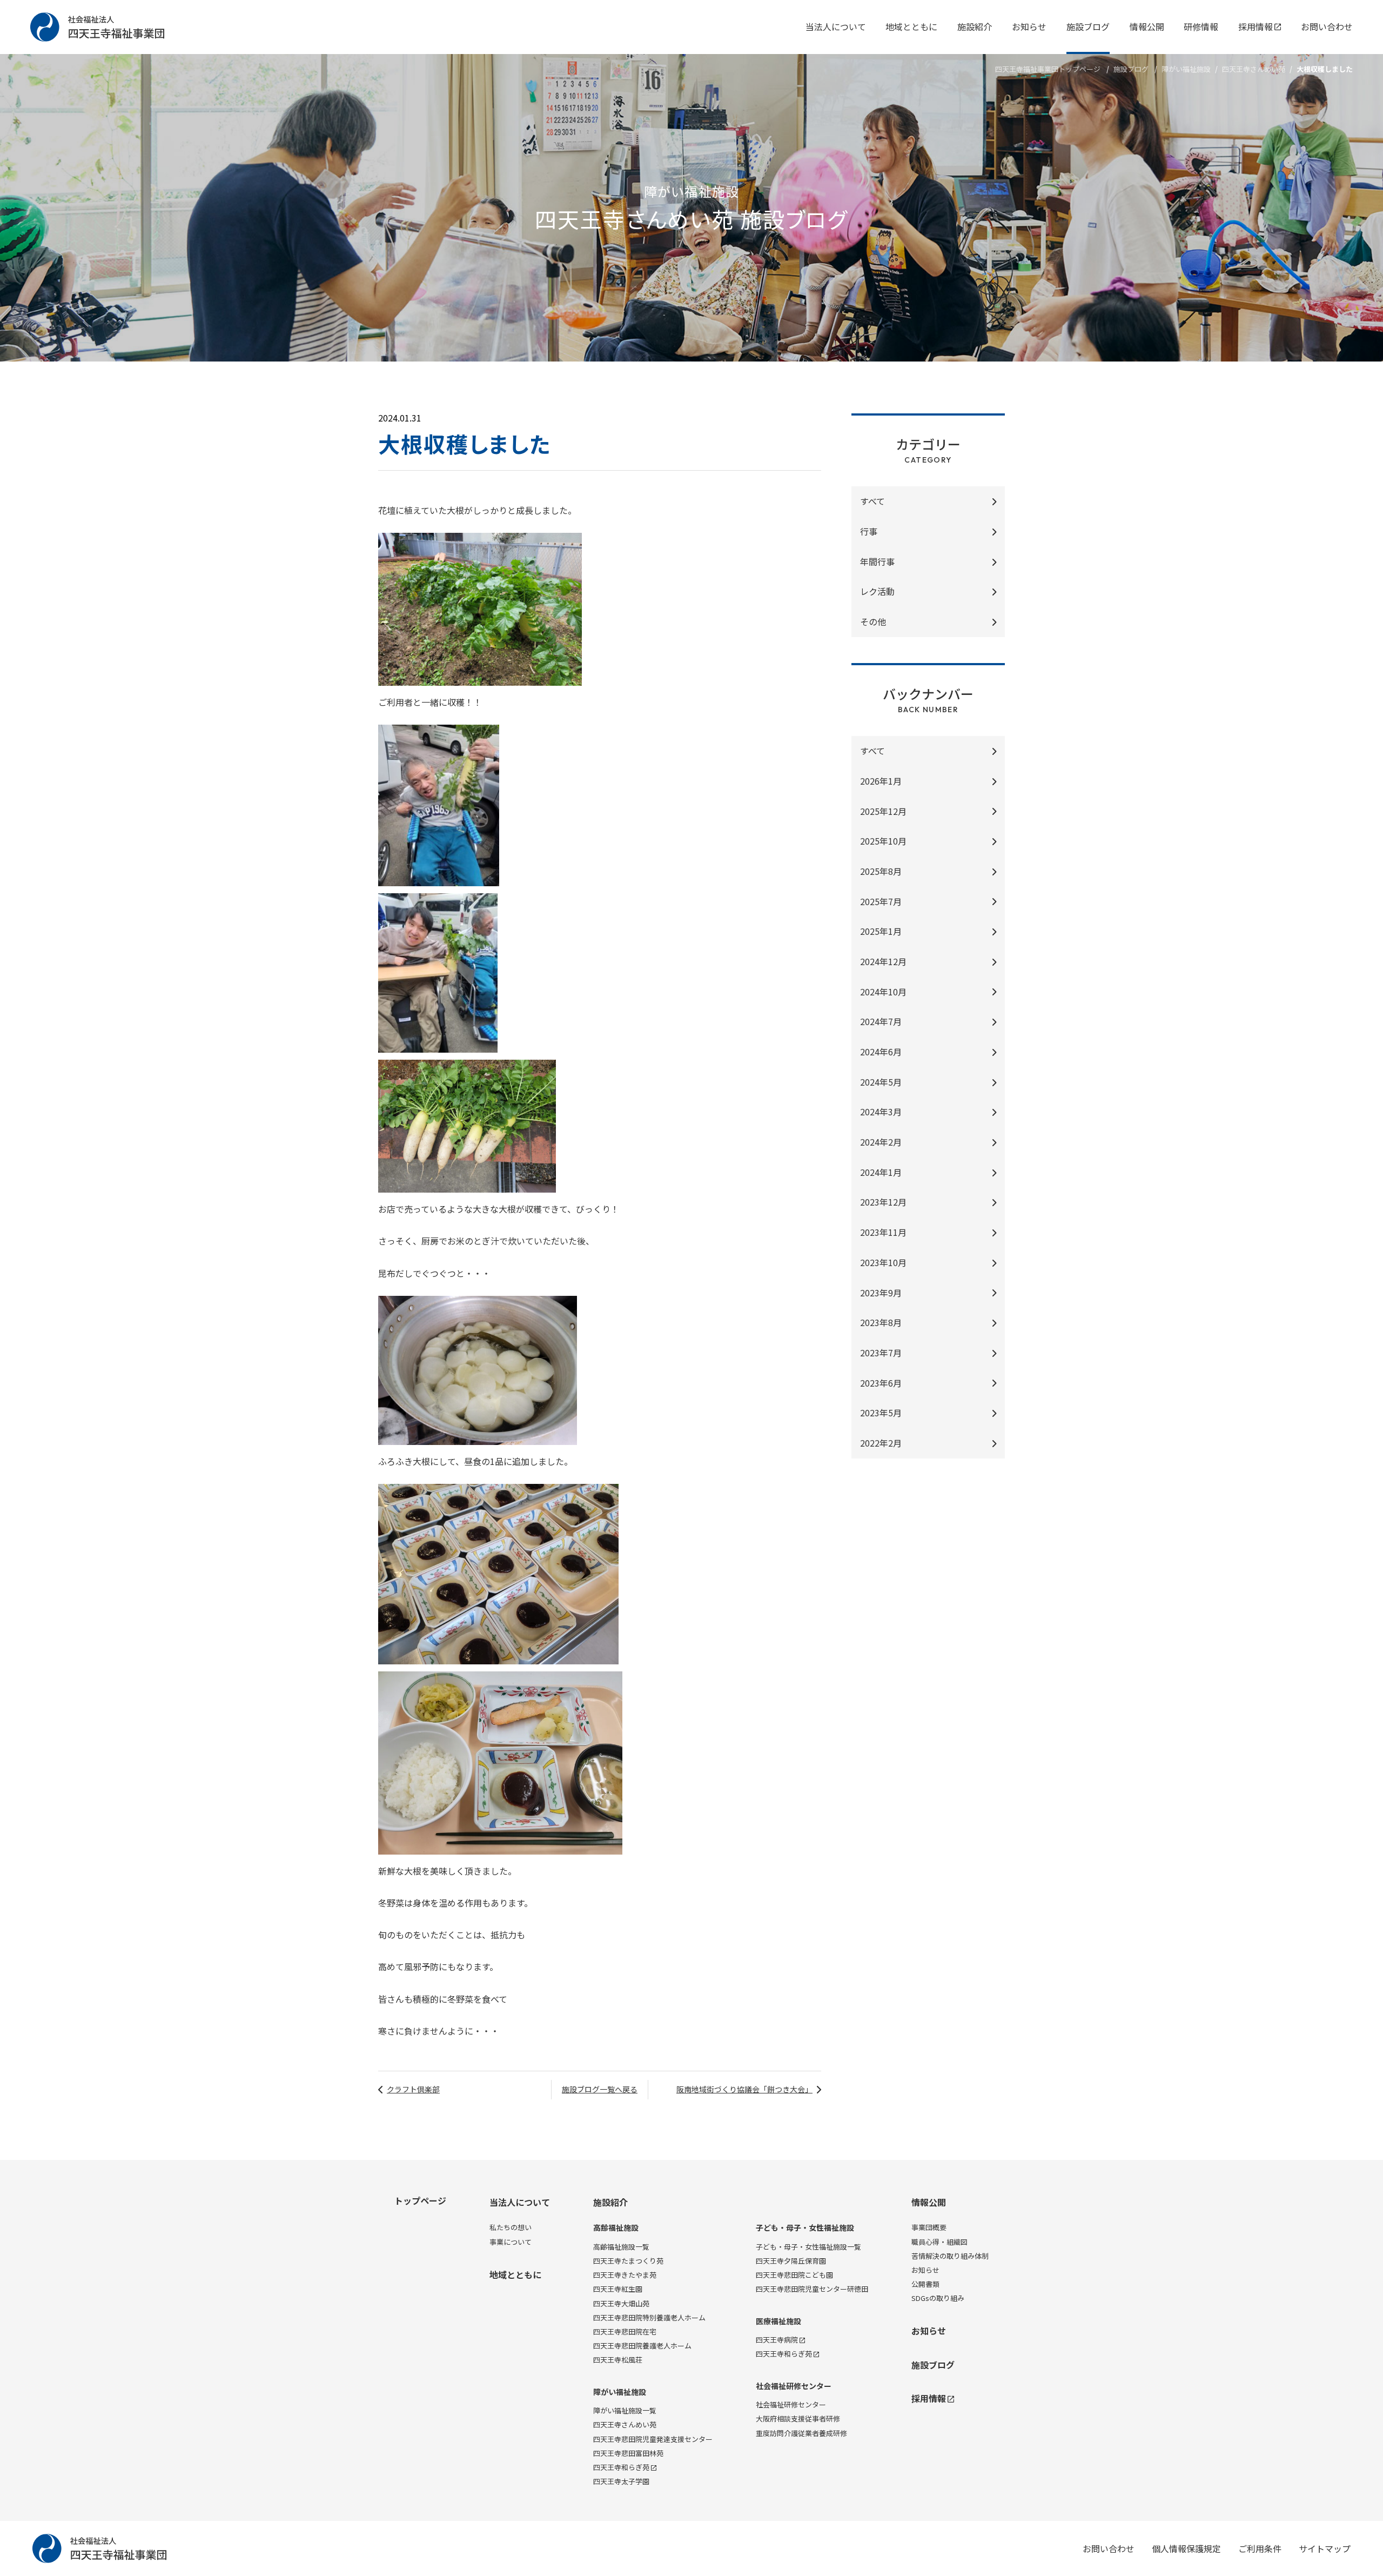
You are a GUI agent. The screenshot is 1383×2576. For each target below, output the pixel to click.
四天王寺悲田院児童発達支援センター (653, 2439)
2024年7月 (881, 1021)
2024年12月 (883, 961)
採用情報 (1256, 26)
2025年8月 (881, 871)
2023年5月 (881, 1413)
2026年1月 (881, 781)
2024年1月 (881, 1172)
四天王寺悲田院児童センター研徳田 (812, 2289)
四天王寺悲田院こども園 (794, 2275)
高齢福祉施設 (616, 2228)
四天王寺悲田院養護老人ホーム (642, 2346)
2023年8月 (881, 1322)
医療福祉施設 (778, 2321)
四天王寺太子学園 (621, 2481)
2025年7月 (881, 901)
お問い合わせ (1327, 26)
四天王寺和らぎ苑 (621, 2467)
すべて (872, 501)
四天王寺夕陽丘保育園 (791, 2261)
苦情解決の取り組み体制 (950, 2256)
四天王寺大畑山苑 (621, 2303)
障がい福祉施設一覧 (625, 2410)
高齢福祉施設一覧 (621, 2247)
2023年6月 (881, 1383)
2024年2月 (881, 1142)
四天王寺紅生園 (618, 2289)
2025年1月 (881, 931)
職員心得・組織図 (939, 2242)
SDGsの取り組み (938, 2298)
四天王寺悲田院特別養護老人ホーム (649, 2317)
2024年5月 (881, 1082)
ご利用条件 (1260, 2548)
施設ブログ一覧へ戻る (600, 2089)
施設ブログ (1088, 26)
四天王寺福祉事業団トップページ (1048, 69)
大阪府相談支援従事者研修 (798, 2418)
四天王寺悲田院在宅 (625, 2331)
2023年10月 (883, 1262)
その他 (873, 621)
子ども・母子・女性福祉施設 (805, 2228)
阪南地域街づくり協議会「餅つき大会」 (744, 2089)
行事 (869, 531)
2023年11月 (883, 1232)
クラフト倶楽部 (413, 2089)
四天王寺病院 (777, 2340)
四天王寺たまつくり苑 (628, 2261)
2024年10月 (883, 992)
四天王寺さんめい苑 (1254, 69)
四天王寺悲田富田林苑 (628, 2453)
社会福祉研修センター (794, 2386)
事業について (511, 2242)
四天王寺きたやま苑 (625, 2275)
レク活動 (877, 591)
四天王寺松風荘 (618, 2360)
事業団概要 (929, 2227)
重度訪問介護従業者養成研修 (801, 2433)
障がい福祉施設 (1186, 69)
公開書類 (925, 2284)
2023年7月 (881, 1353)
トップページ (420, 2200)
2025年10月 (883, 841)
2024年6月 (881, 1052)
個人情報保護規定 (1186, 2548)
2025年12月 (883, 811)
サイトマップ (1325, 2548)
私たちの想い (511, 2227)
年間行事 (877, 561)
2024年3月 (881, 1112)
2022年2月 (881, 1443)
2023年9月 (881, 1293)
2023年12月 (883, 1202)
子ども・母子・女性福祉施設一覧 (808, 2247)
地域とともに (911, 26)
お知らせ (1029, 26)
